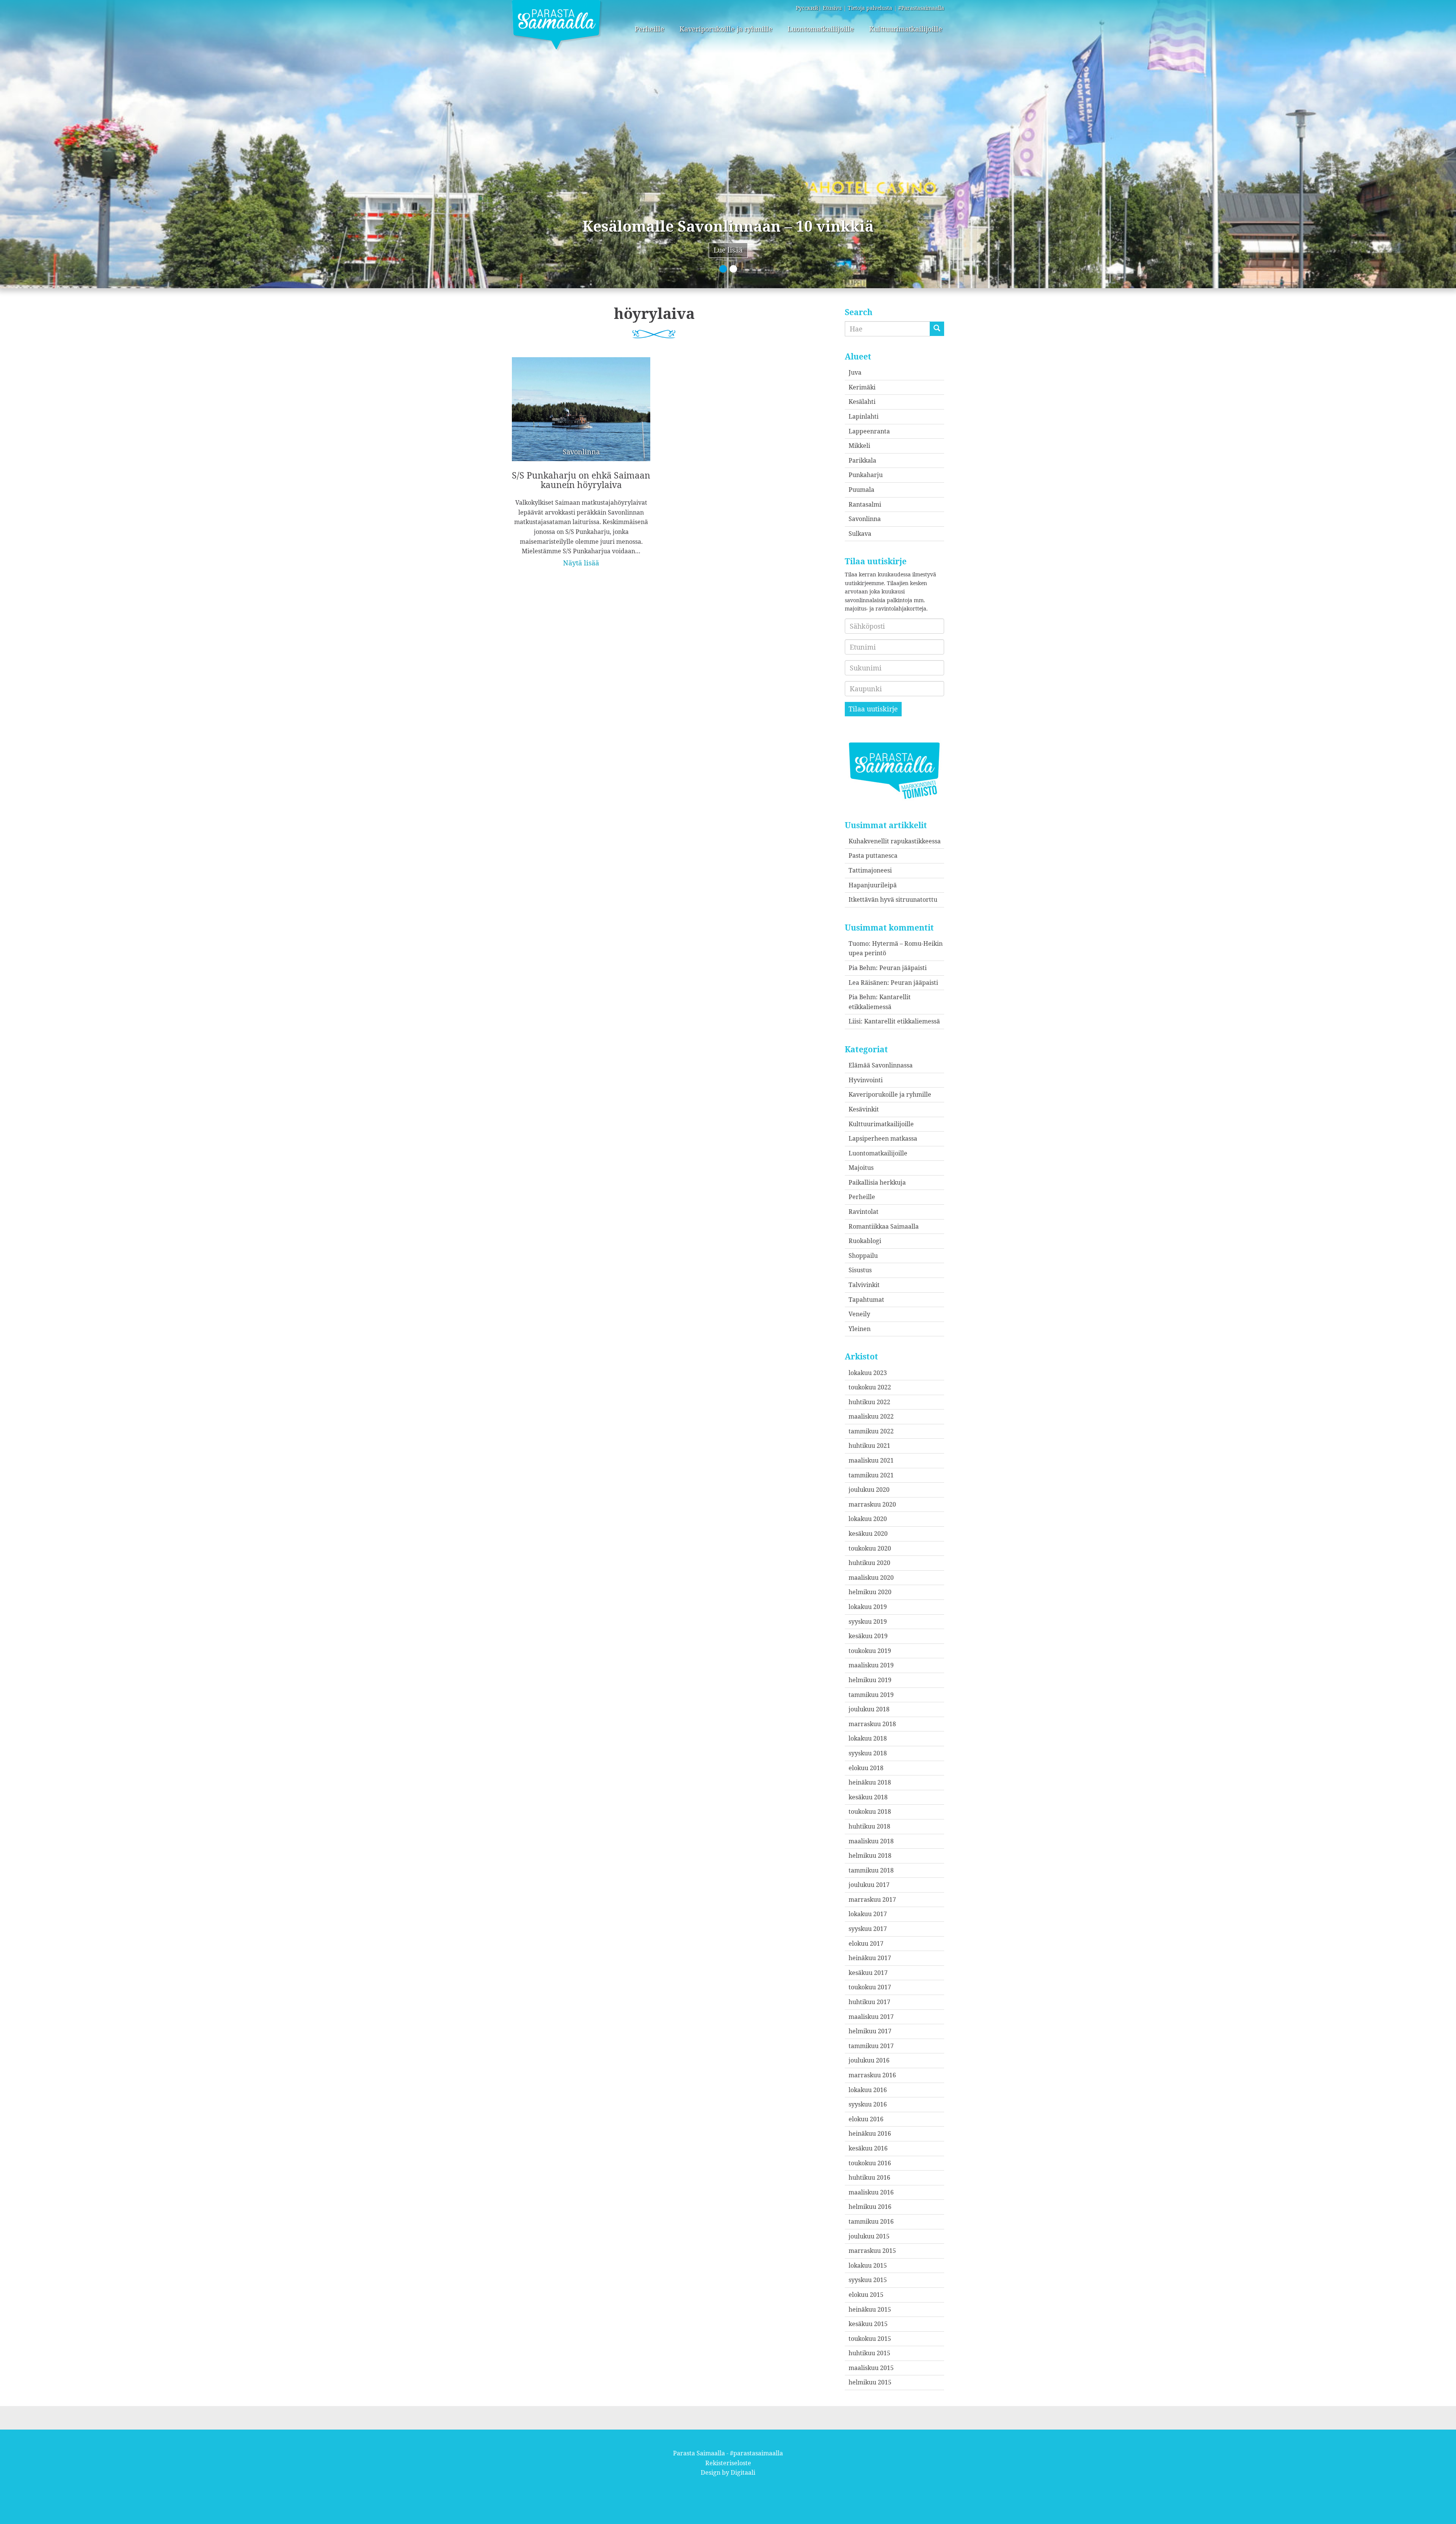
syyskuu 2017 (868, 1929)
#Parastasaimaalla (921, 8)
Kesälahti (862, 402)
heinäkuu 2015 (870, 2309)
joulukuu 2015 (869, 2236)
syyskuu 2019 (868, 1621)
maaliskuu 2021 (871, 1460)
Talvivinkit (864, 1285)
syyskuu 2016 (868, 2104)
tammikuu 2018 (871, 1870)
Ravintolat (864, 1212)
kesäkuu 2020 (868, 1534)
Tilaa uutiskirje (873, 709)
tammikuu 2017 (871, 2046)
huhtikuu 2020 (869, 1563)
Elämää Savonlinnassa (881, 1065)
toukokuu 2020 (870, 1548)
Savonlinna (865, 519)
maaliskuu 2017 (871, 2017)
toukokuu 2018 (870, 1811)
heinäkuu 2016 (870, 2133)
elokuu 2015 (866, 2295)
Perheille (650, 29)
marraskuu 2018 (872, 1724)
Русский (807, 8)
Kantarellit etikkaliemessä (902, 1021)
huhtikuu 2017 (869, 2002)
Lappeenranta (869, 431)
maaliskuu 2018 (871, 1841)
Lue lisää (728, 250)
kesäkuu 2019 (868, 1636)
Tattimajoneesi (870, 870)
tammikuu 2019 (871, 1695)
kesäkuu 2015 (868, 2324)
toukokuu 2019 (870, 1651)
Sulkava (860, 534)
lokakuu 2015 (868, 2265)
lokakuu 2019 (868, 1607)
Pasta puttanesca (873, 855)
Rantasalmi (865, 504)
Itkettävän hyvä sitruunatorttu (893, 899)
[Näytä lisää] (581, 457)
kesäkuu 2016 (868, 2148)
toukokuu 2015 (870, 2339)
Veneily (859, 1314)
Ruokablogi (865, 1241)
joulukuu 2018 (869, 1709)
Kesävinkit (864, 1109)
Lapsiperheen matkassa (883, 1138)
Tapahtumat (866, 1300)
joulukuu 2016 (869, 2060)
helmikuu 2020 (870, 1592)
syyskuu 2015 (868, 2280)
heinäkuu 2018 (870, 1782)
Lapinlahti (864, 416)
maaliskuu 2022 (871, 1416)
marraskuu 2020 (872, 1504)
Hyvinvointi (866, 1080)
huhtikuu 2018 (869, 1826)
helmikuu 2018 (870, 1855)
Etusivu (832, 8)
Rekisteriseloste (728, 2463)
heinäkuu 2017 (870, 1958)
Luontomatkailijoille (821, 29)
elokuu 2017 (866, 1943)
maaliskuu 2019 (871, 1665)
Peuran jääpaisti (903, 968)
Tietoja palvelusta (870, 8)
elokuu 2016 (866, 2119)
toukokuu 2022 (870, 1387)
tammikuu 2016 (871, 2221)
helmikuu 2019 (870, 1680)
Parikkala (862, 460)
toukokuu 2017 (870, 1987)
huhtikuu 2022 (869, 1402)
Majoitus (861, 1168)
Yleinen (860, 1329)
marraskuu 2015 (872, 2251)
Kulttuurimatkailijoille (906, 29)
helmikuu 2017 (870, 2031)
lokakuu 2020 (868, 1519)
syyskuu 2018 (868, 1753)
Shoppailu (863, 1256)
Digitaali (743, 2472)
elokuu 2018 (866, 1768)
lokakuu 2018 (868, 1738)
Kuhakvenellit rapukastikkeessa (895, 841)
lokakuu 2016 (868, 2090)
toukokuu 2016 (870, 2163)
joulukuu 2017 (869, 1885)
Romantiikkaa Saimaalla (884, 1226)
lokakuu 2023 (868, 1373)
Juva (855, 372)
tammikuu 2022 (871, 1431)
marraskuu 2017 (872, 1899)
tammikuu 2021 (871, 1475)
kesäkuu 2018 (868, 1797)
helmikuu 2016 (870, 2207)
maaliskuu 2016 (871, 2192)
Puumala (861, 490)
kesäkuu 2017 (868, 1973)
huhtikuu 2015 (869, 2353)
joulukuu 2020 (869, 1490)
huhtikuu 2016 (869, 2177)
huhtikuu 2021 (869, 1446)
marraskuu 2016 (872, 2075)
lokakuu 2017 (868, 1914)
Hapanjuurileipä (873, 885)
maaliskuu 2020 (871, 1577)
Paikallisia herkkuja (877, 1182)
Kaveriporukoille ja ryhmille (726, 29)
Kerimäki (862, 387)
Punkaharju (866, 475)
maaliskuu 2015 (871, 2368)
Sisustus (860, 1270)
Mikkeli (859, 446)
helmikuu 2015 (870, 2382)
